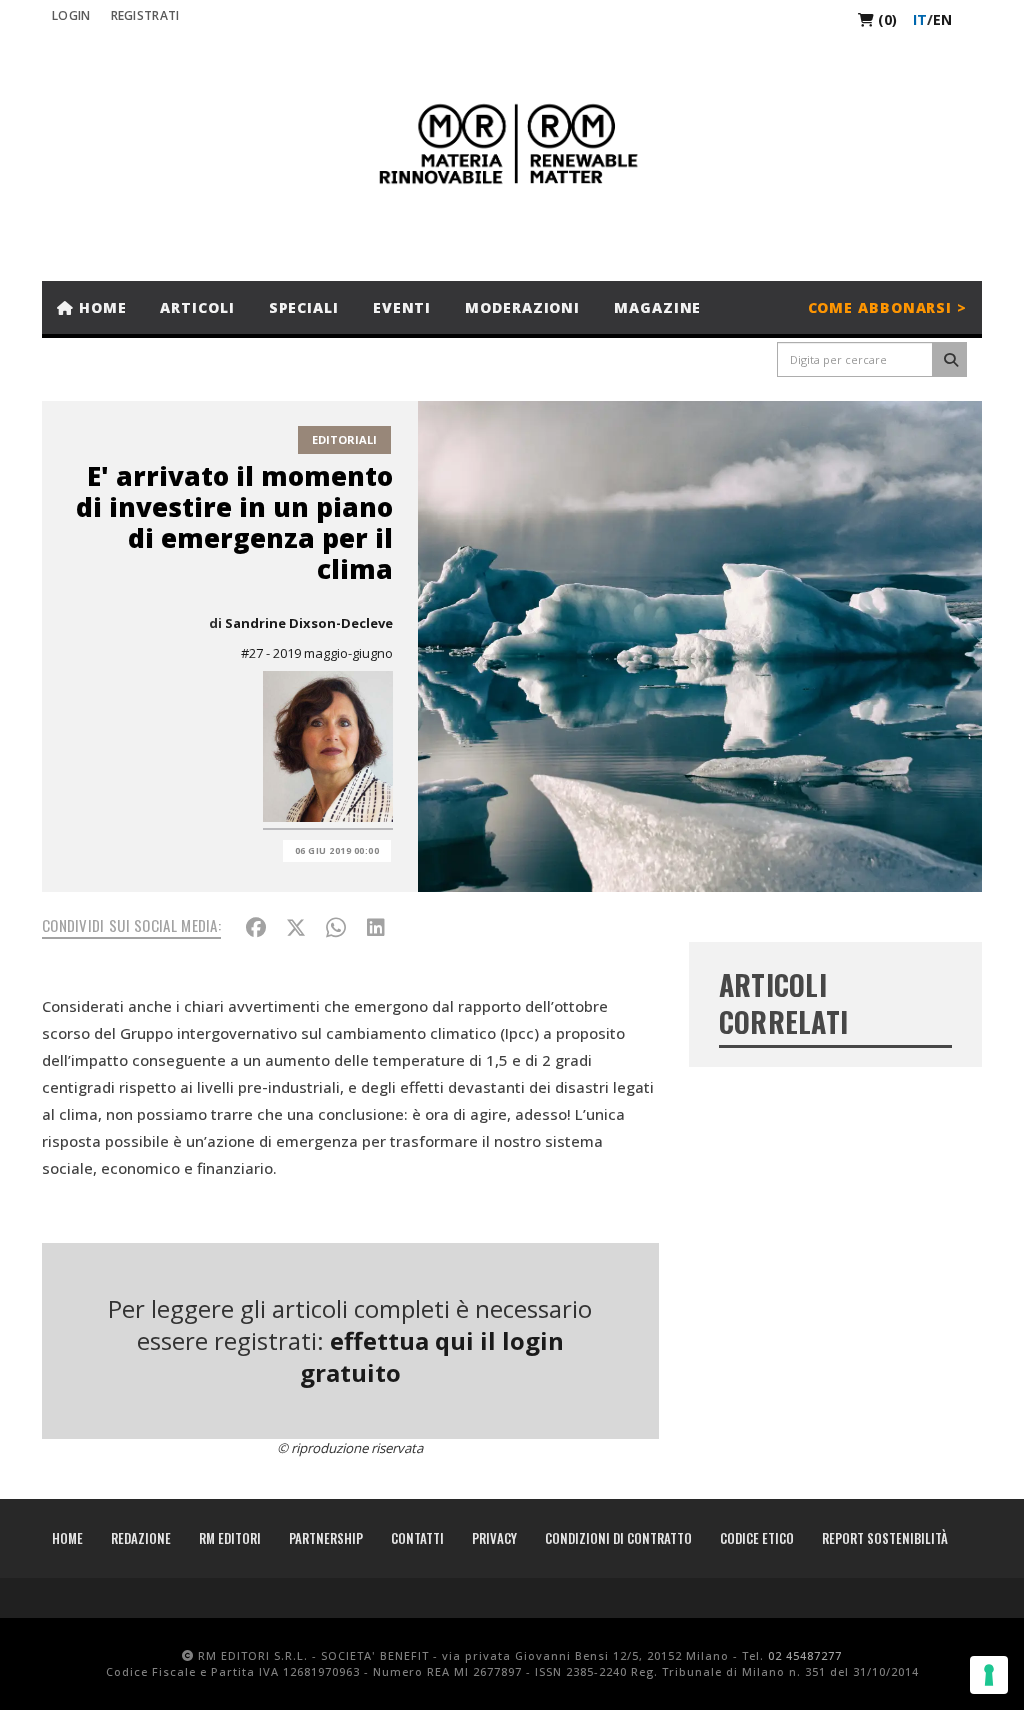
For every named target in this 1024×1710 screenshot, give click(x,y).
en (942, 19)
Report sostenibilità (885, 1538)
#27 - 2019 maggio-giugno (317, 653)
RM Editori (230, 1538)
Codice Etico (757, 1538)
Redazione (141, 1538)
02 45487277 (805, 1655)
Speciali (304, 307)
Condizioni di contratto (618, 1538)
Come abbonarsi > (887, 307)
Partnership (326, 1538)
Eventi (402, 307)
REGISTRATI (145, 15)
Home (100, 307)
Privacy (494, 1538)
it (920, 19)
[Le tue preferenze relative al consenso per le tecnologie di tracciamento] (989, 1675)
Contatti (417, 1538)
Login (71, 15)
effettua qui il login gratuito (432, 1356)
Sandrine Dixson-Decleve (309, 623)
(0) (885, 19)
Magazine (657, 307)
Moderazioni (522, 307)
